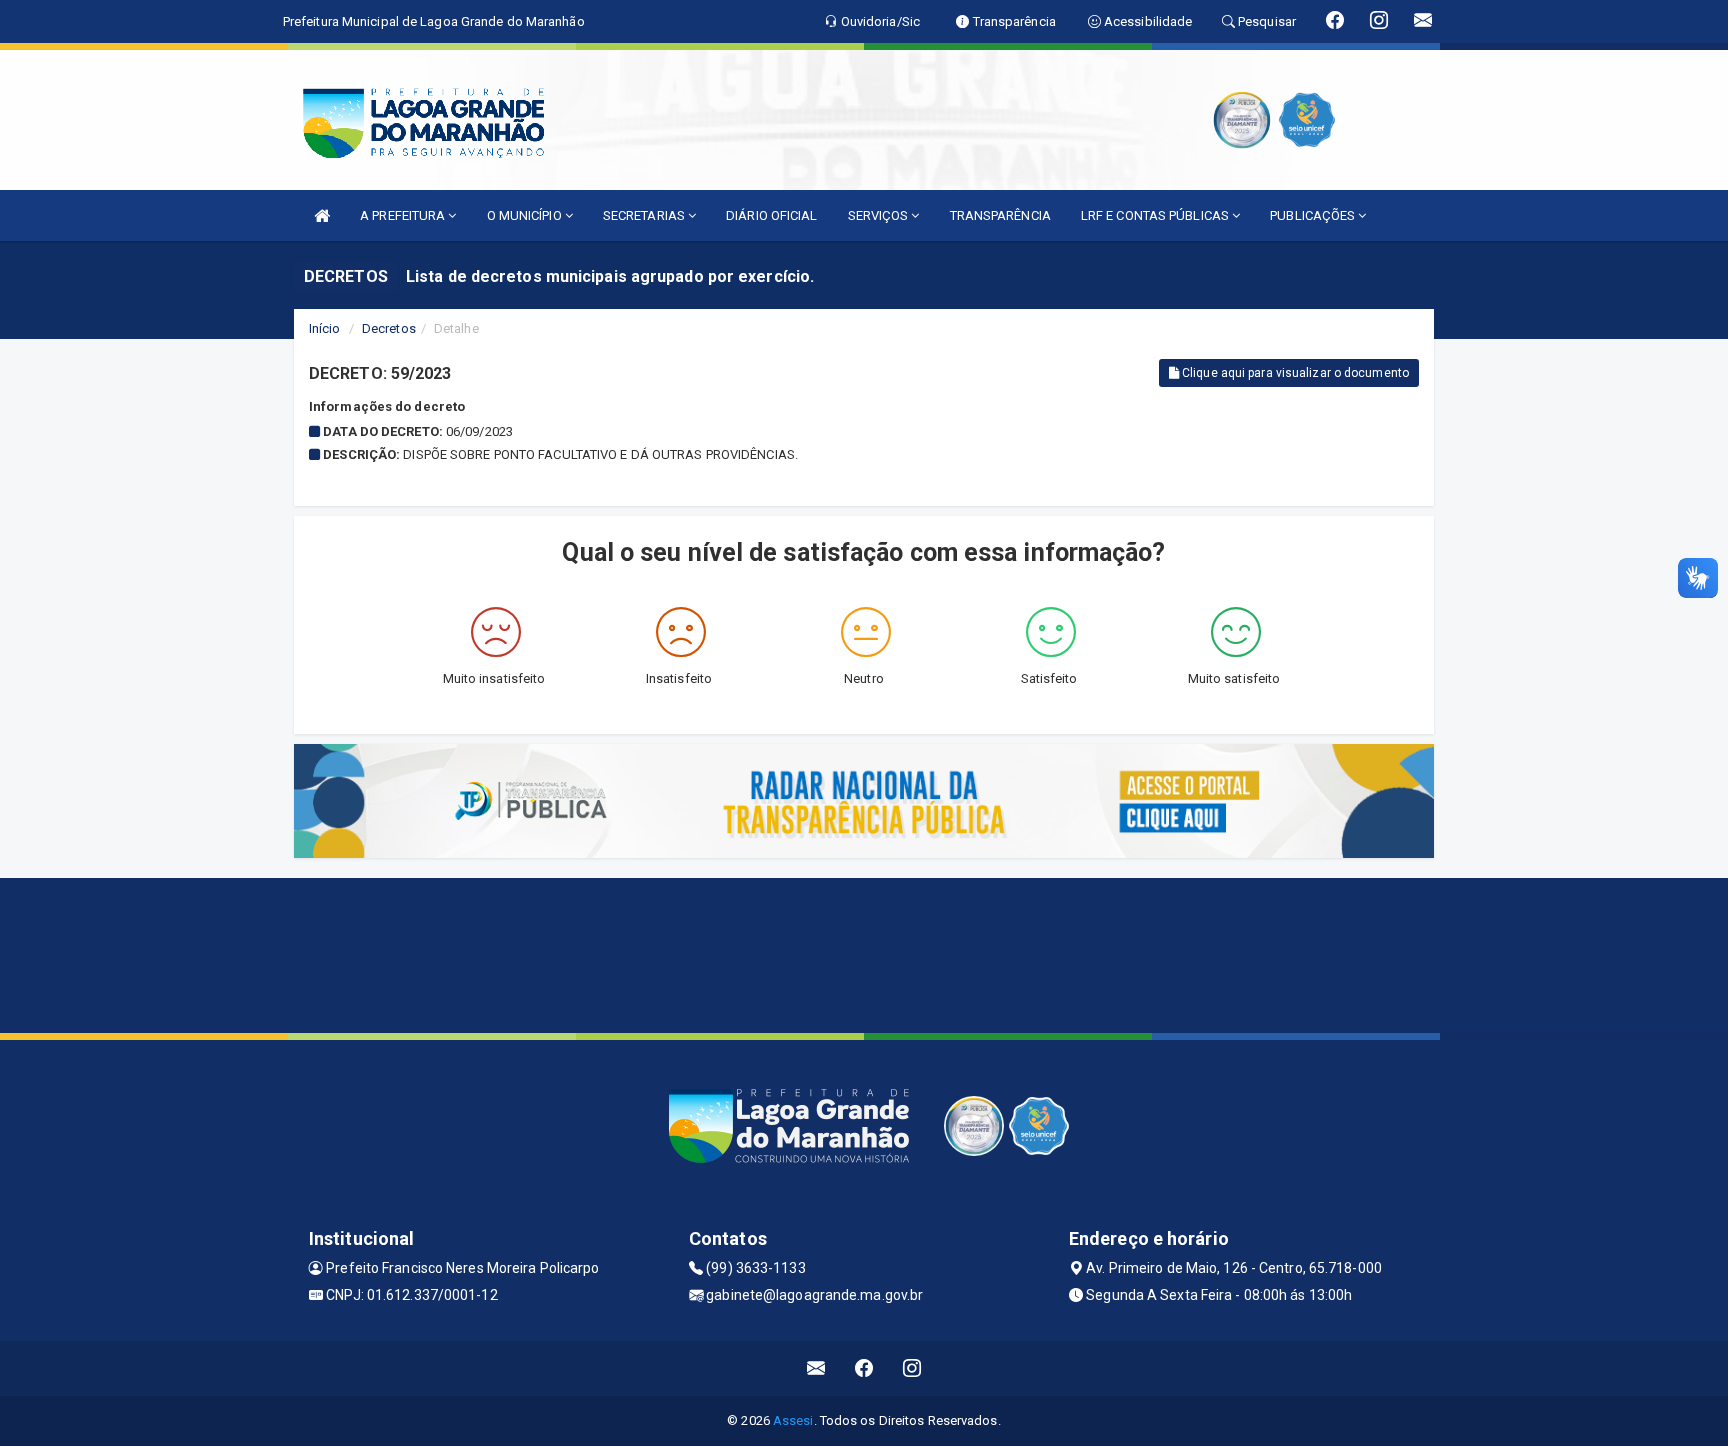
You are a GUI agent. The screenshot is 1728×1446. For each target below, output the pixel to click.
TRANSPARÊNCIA (1000, 215)
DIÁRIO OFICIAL (771, 215)
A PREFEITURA (404, 215)
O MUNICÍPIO (526, 215)
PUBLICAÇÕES (1314, 215)
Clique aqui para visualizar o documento (1294, 373)
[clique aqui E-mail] (816, 1368)
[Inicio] (322, 215)
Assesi (793, 1420)
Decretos (389, 328)
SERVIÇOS (880, 215)
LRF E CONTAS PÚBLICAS (1156, 215)
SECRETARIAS (645, 215)
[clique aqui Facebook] (864, 1368)
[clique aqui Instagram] (912, 1368)
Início (325, 328)
